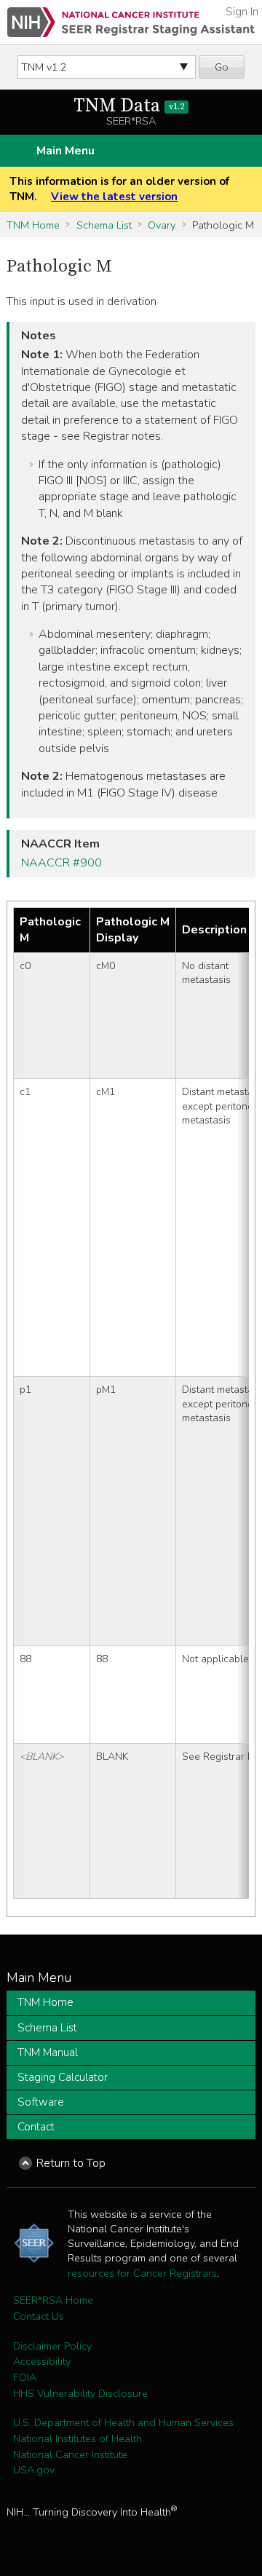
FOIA (25, 2377)
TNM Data (129, 106)
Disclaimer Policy (52, 2346)
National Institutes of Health (78, 2438)
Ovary (162, 225)
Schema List (104, 225)
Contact (36, 2127)
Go (222, 67)
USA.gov (34, 2470)
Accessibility (42, 2361)
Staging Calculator (63, 2077)
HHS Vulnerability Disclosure (80, 2393)
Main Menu (65, 151)
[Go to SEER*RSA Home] (131, 22)
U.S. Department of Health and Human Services (123, 2422)
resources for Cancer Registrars (142, 2273)
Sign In (242, 12)
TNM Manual (48, 2052)
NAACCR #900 (61, 863)
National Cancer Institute (70, 2454)
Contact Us (39, 2316)
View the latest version (114, 197)
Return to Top (71, 2163)
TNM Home (33, 225)
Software (41, 2102)
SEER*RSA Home (53, 2300)
